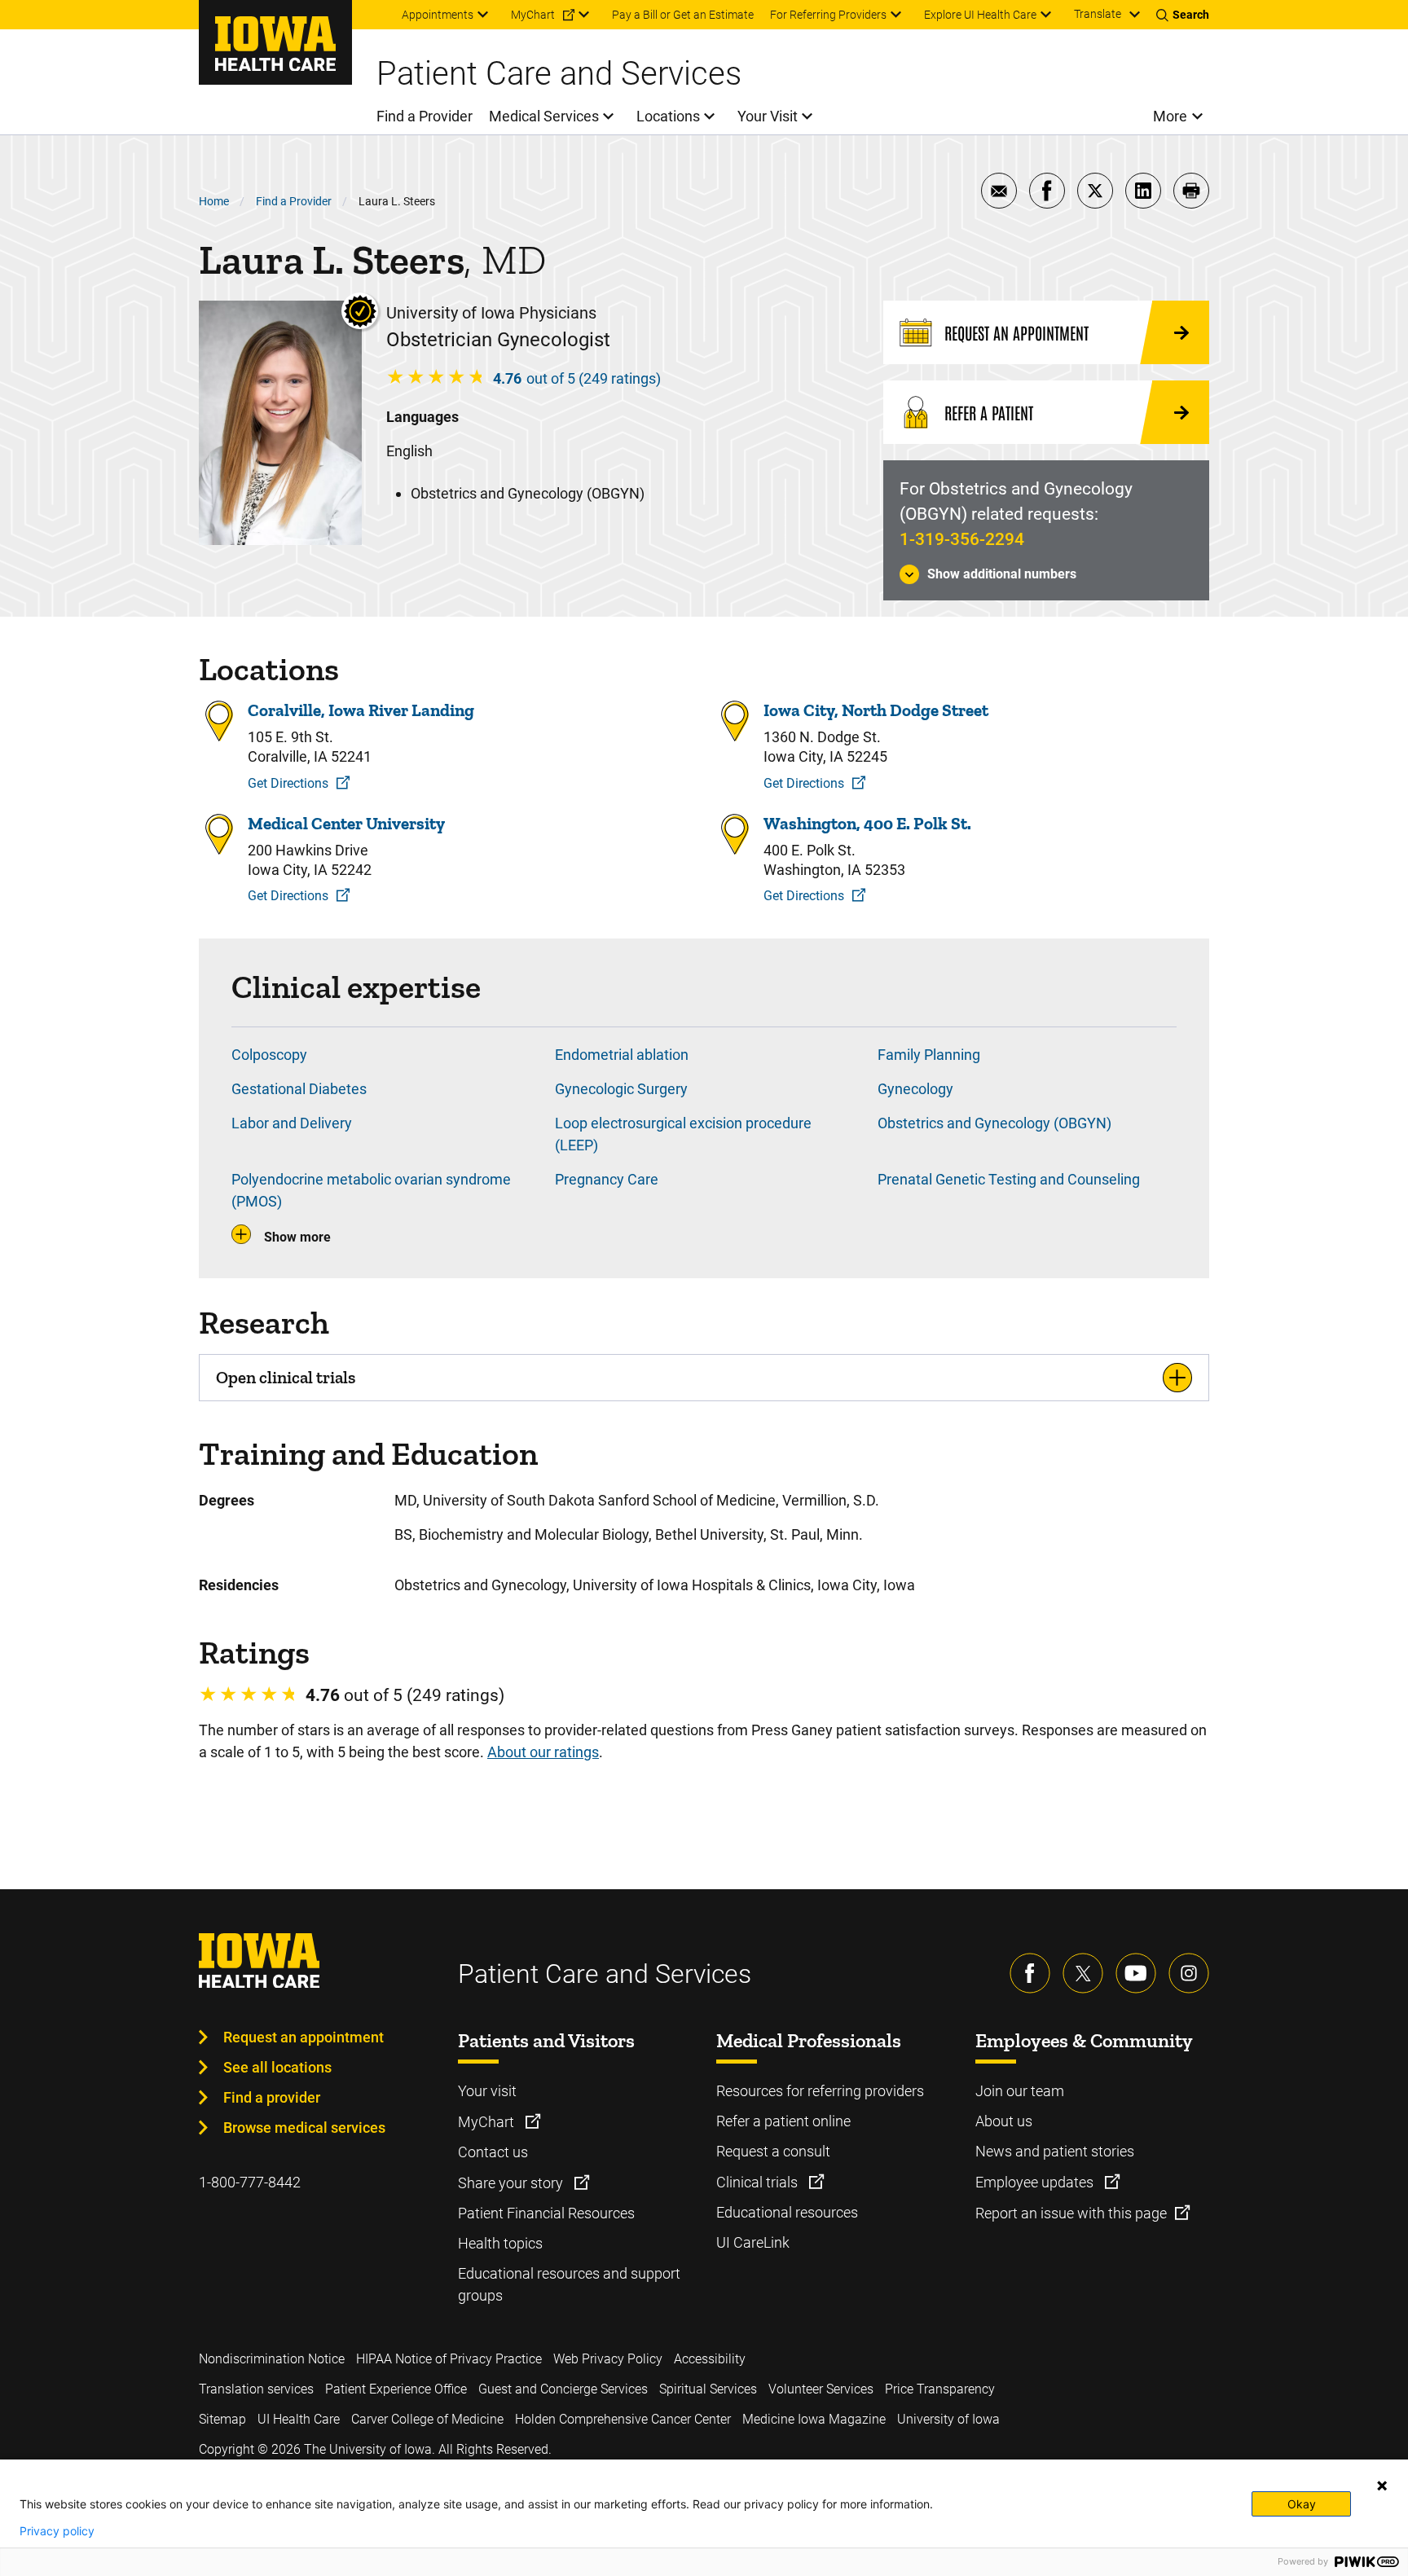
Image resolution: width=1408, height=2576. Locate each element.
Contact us (493, 2152)
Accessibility (710, 2359)
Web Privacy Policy (608, 2359)
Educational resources (787, 2212)
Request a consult (773, 2151)
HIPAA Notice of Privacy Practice (449, 2359)
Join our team (1020, 2091)
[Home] (275, 42)
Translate (1098, 14)
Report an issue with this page (1071, 2213)
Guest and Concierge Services (563, 2389)
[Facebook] (1030, 1973)
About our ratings (543, 1752)
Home (214, 201)
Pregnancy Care (607, 1179)
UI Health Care (299, 2419)
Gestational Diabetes (299, 1089)
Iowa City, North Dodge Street (876, 710)
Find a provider (272, 2097)
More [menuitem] (1170, 116)
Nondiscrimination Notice (272, 2359)
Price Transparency (940, 2389)
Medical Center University (346, 823)
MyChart (488, 2122)
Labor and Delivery (292, 1123)
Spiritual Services (708, 2389)
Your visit (487, 2091)
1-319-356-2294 (962, 539)
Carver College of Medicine (427, 2419)
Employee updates (1036, 2182)
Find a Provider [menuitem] (425, 116)
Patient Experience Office (396, 2389)
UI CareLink (753, 2242)
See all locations (277, 2067)
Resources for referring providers (820, 2091)
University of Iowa (948, 2419)
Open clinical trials (286, 1377)
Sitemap (222, 2419)
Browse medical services (304, 2128)
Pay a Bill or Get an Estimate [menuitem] (683, 15)
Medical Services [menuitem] (544, 116)
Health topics (500, 2243)
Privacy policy (57, 2531)
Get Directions (288, 783)
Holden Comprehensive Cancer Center (623, 2419)
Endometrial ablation (622, 1055)
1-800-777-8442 (250, 2182)
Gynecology (915, 1089)
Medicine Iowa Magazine (814, 2419)
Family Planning (929, 1055)
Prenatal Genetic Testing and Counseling (1009, 1179)
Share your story (512, 2183)
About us (1004, 2121)
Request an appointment (304, 2037)
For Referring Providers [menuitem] (828, 15)
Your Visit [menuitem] (768, 116)
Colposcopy (269, 1055)
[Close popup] (1382, 2486)
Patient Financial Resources (546, 2213)
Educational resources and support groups (569, 2284)
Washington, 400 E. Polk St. (867, 823)
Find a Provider (294, 201)
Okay (1302, 2504)
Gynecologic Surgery (621, 1089)
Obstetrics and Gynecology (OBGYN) (994, 1123)
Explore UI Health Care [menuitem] (980, 15)
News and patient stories (1055, 2151)
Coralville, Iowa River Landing (361, 710)
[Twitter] (1083, 1973)
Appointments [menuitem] (438, 15)
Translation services (256, 2389)
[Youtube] (1136, 1973)
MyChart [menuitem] (533, 15)
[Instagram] (1189, 1973)
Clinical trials (759, 2182)
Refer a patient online (783, 2121)
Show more (297, 1237)
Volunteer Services (821, 2389)
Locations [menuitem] (668, 116)
